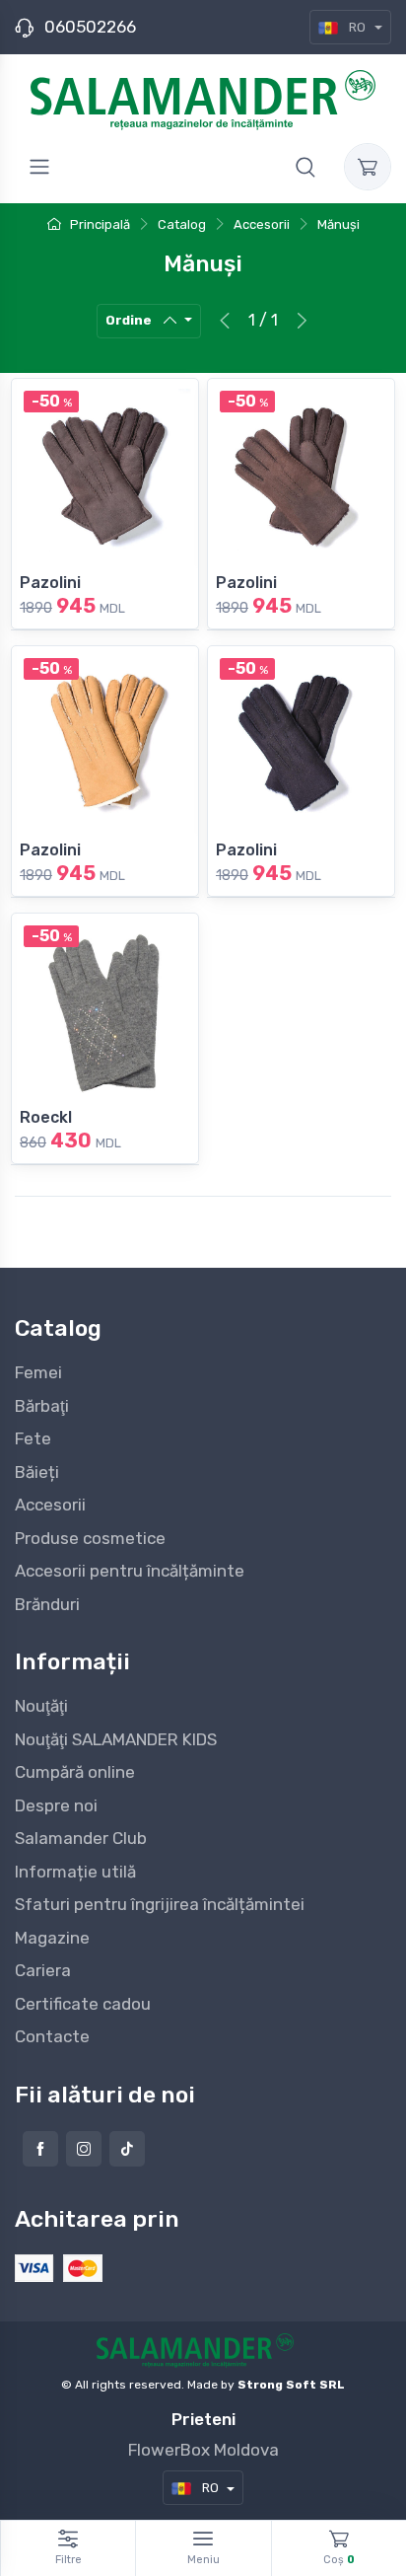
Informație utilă (75, 1872)
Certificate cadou (83, 2004)
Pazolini (50, 583)
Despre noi (56, 1805)
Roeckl (46, 1117)
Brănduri (47, 1604)
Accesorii (50, 1505)
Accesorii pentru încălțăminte (130, 1571)
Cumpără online (75, 1772)
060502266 (90, 27)
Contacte (52, 2036)
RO (357, 27)
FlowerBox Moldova (203, 2450)
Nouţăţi (41, 1706)
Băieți (37, 1472)
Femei (38, 1372)
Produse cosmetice (90, 1538)
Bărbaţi (42, 1406)
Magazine (52, 1938)
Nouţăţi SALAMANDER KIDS (116, 1739)
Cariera (43, 1970)
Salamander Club (81, 1838)
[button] (305, 167)
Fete (33, 1438)
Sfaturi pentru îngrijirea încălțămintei (160, 1904)
